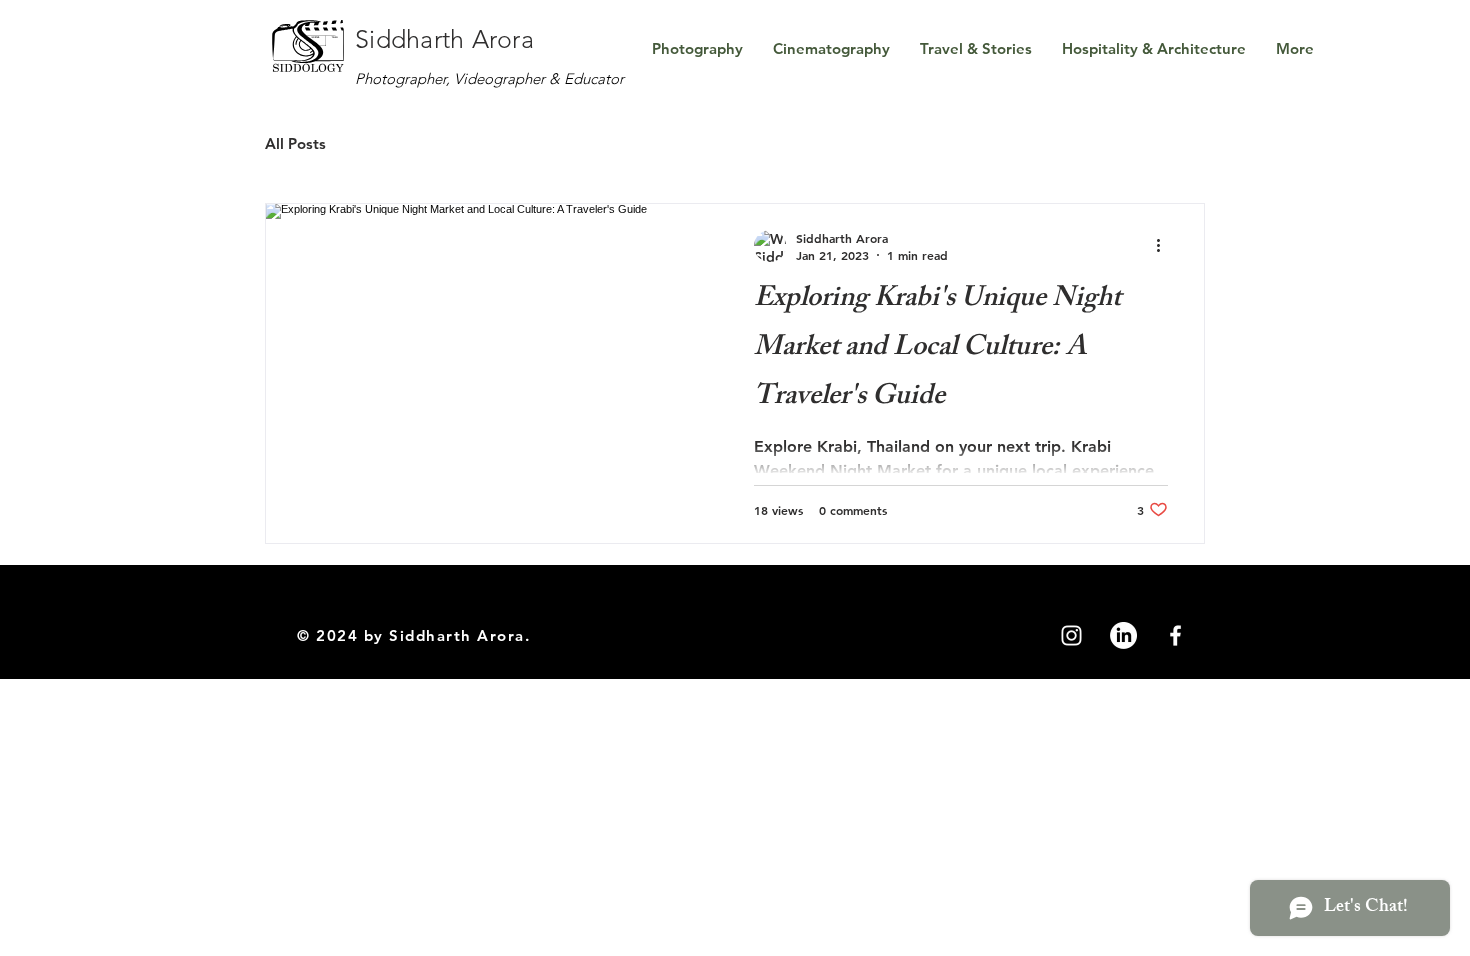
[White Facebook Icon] (1175, 635)
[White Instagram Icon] (1071, 635)
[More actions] (1165, 246)
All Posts (295, 143)
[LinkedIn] (1123, 635)
